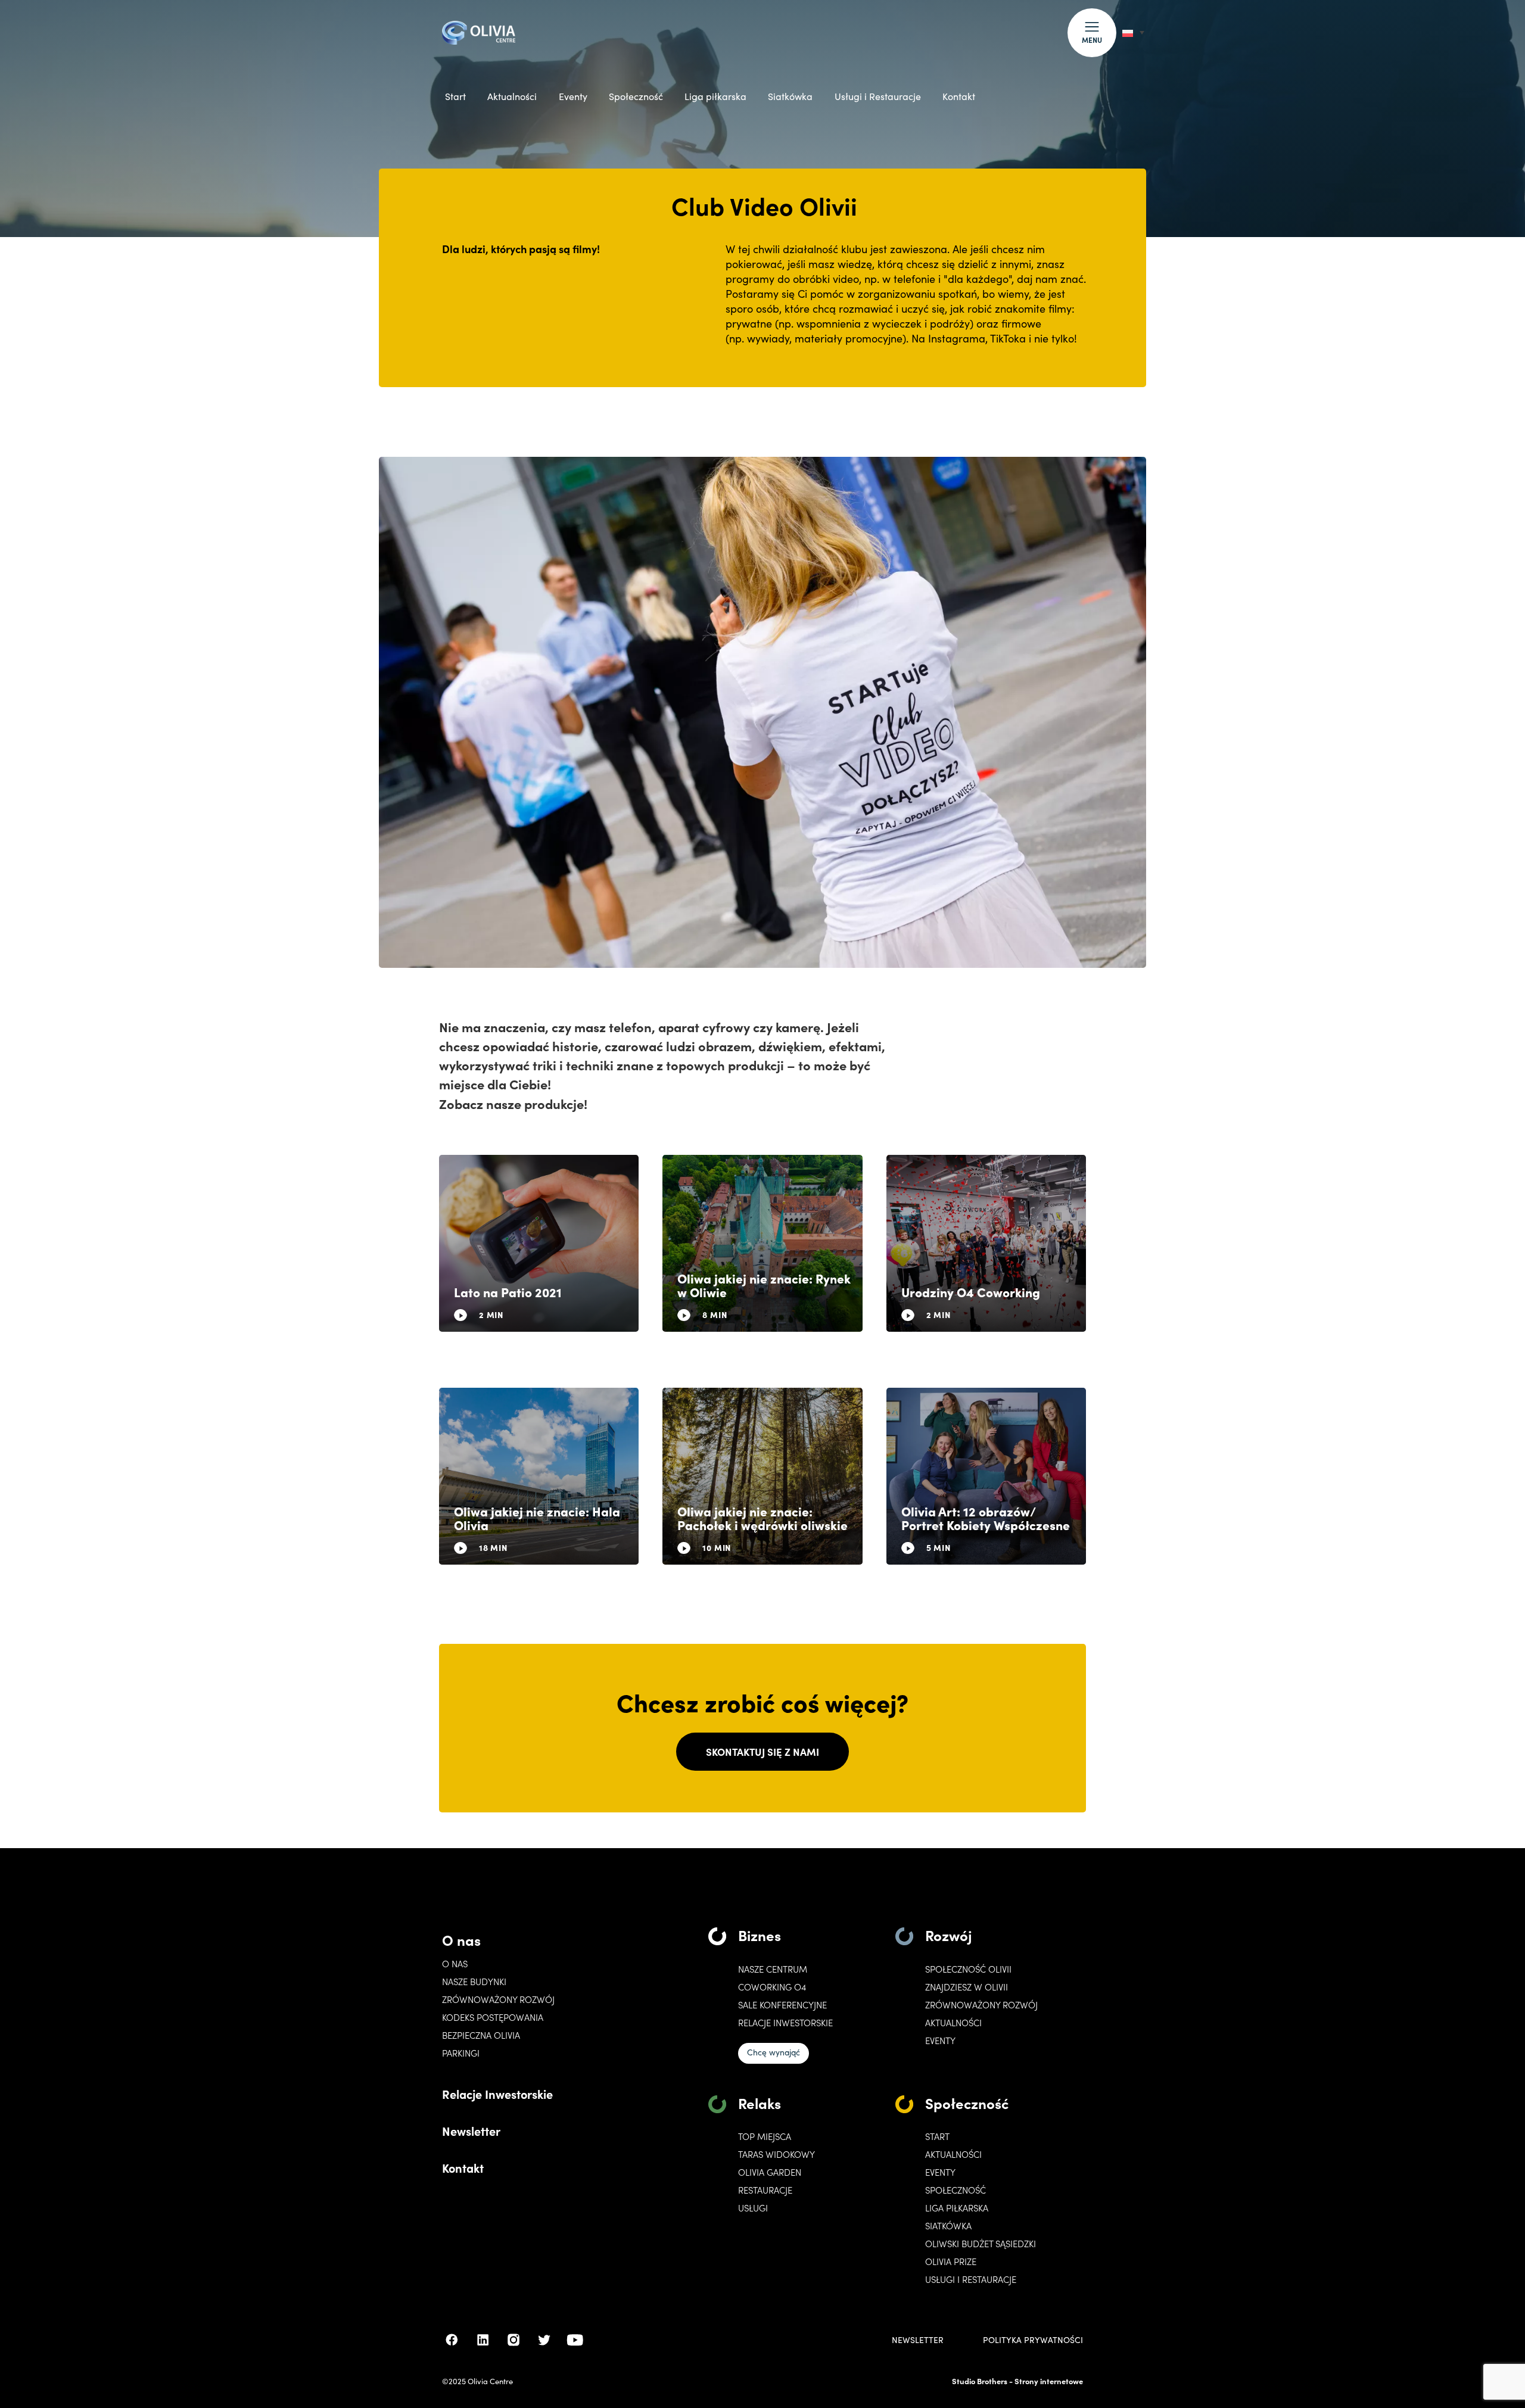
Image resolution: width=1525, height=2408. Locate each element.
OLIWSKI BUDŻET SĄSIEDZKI (981, 2244)
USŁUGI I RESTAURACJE (971, 2279)
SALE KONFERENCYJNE (782, 2005)
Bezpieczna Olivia (481, 2035)
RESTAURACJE (765, 2190)
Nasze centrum (773, 1969)
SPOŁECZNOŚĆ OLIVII (968, 1969)
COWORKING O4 (772, 1987)
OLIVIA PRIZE (951, 2261)
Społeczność (636, 96)
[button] (1092, 33)
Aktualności (512, 96)
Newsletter (471, 2130)
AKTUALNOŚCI (953, 2154)
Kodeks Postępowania (493, 2017)
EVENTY (940, 2041)
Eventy (573, 96)
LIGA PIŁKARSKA (957, 2208)
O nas (461, 1940)
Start (455, 96)
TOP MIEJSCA (765, 2136)
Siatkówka (790, 96)
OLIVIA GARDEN (770, 2172)
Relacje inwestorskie (785, 2023)
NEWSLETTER (918, 2340)
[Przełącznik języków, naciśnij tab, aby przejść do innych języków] (1133, 32)
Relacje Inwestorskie (497, 2094)
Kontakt (959, 96)
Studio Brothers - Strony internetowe (1017, 2381)
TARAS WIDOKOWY (776, 2154)
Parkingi (461, 2053)
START (937, 2136)
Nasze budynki (474, 1982)
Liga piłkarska (715, 96)
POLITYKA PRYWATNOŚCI (1033, 2340)
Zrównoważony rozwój (498, 1999)
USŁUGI (753, 2208)
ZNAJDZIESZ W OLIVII (967, 1987)
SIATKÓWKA (948, 2226)
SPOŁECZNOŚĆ (956, 2190)
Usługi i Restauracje (878, 96)
